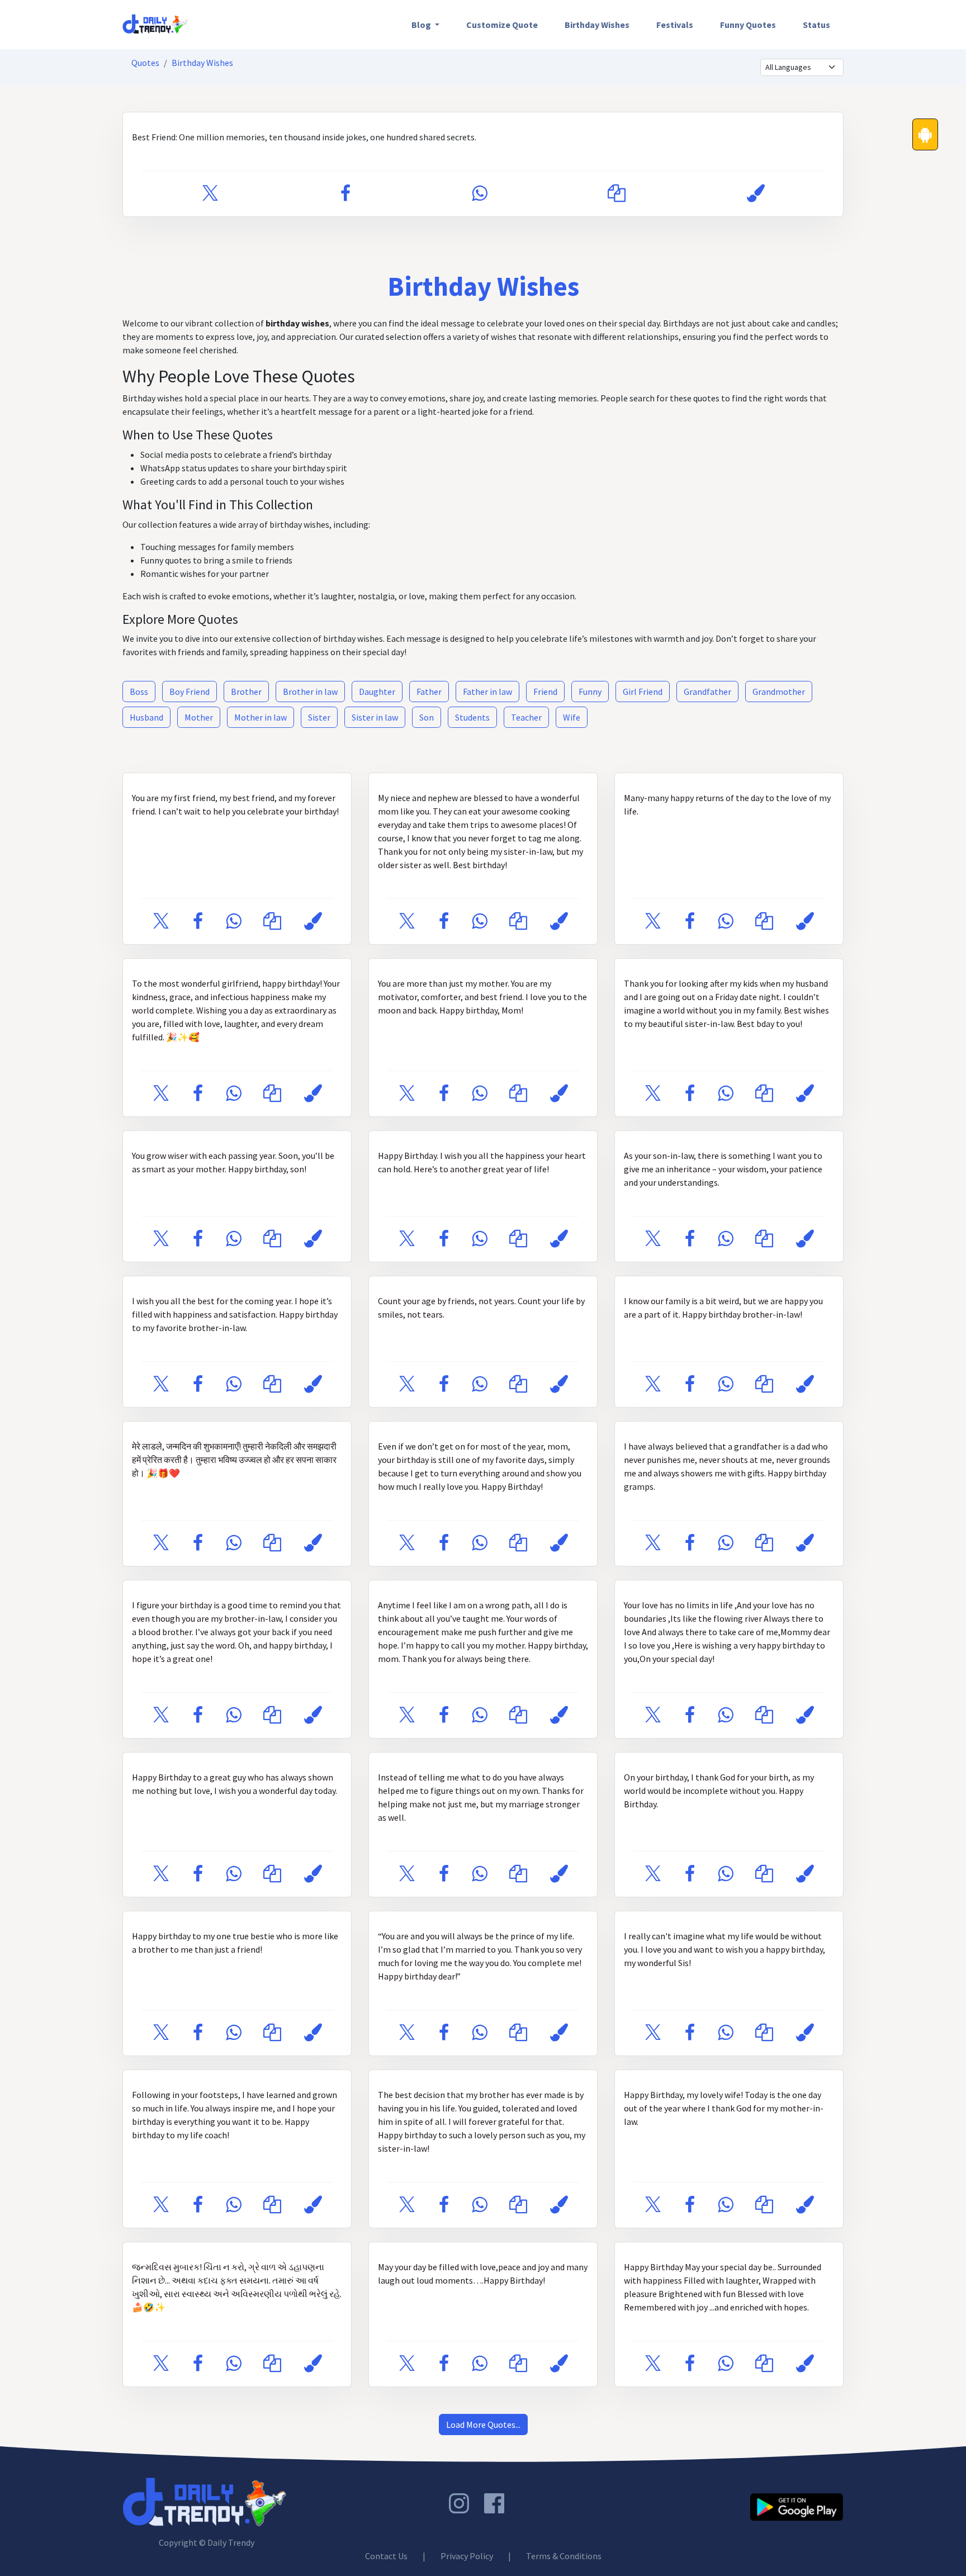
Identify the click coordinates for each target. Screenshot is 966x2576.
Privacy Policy (467, 2556)
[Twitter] (210, 194)
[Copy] (617, 194)
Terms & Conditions (564, 2556)
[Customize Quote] (756, 194)
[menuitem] (425, 25)
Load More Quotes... (483, 2425)
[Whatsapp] (479, 194)
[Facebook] (345, 194)
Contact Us (386, 2556)
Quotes (145, 63)
